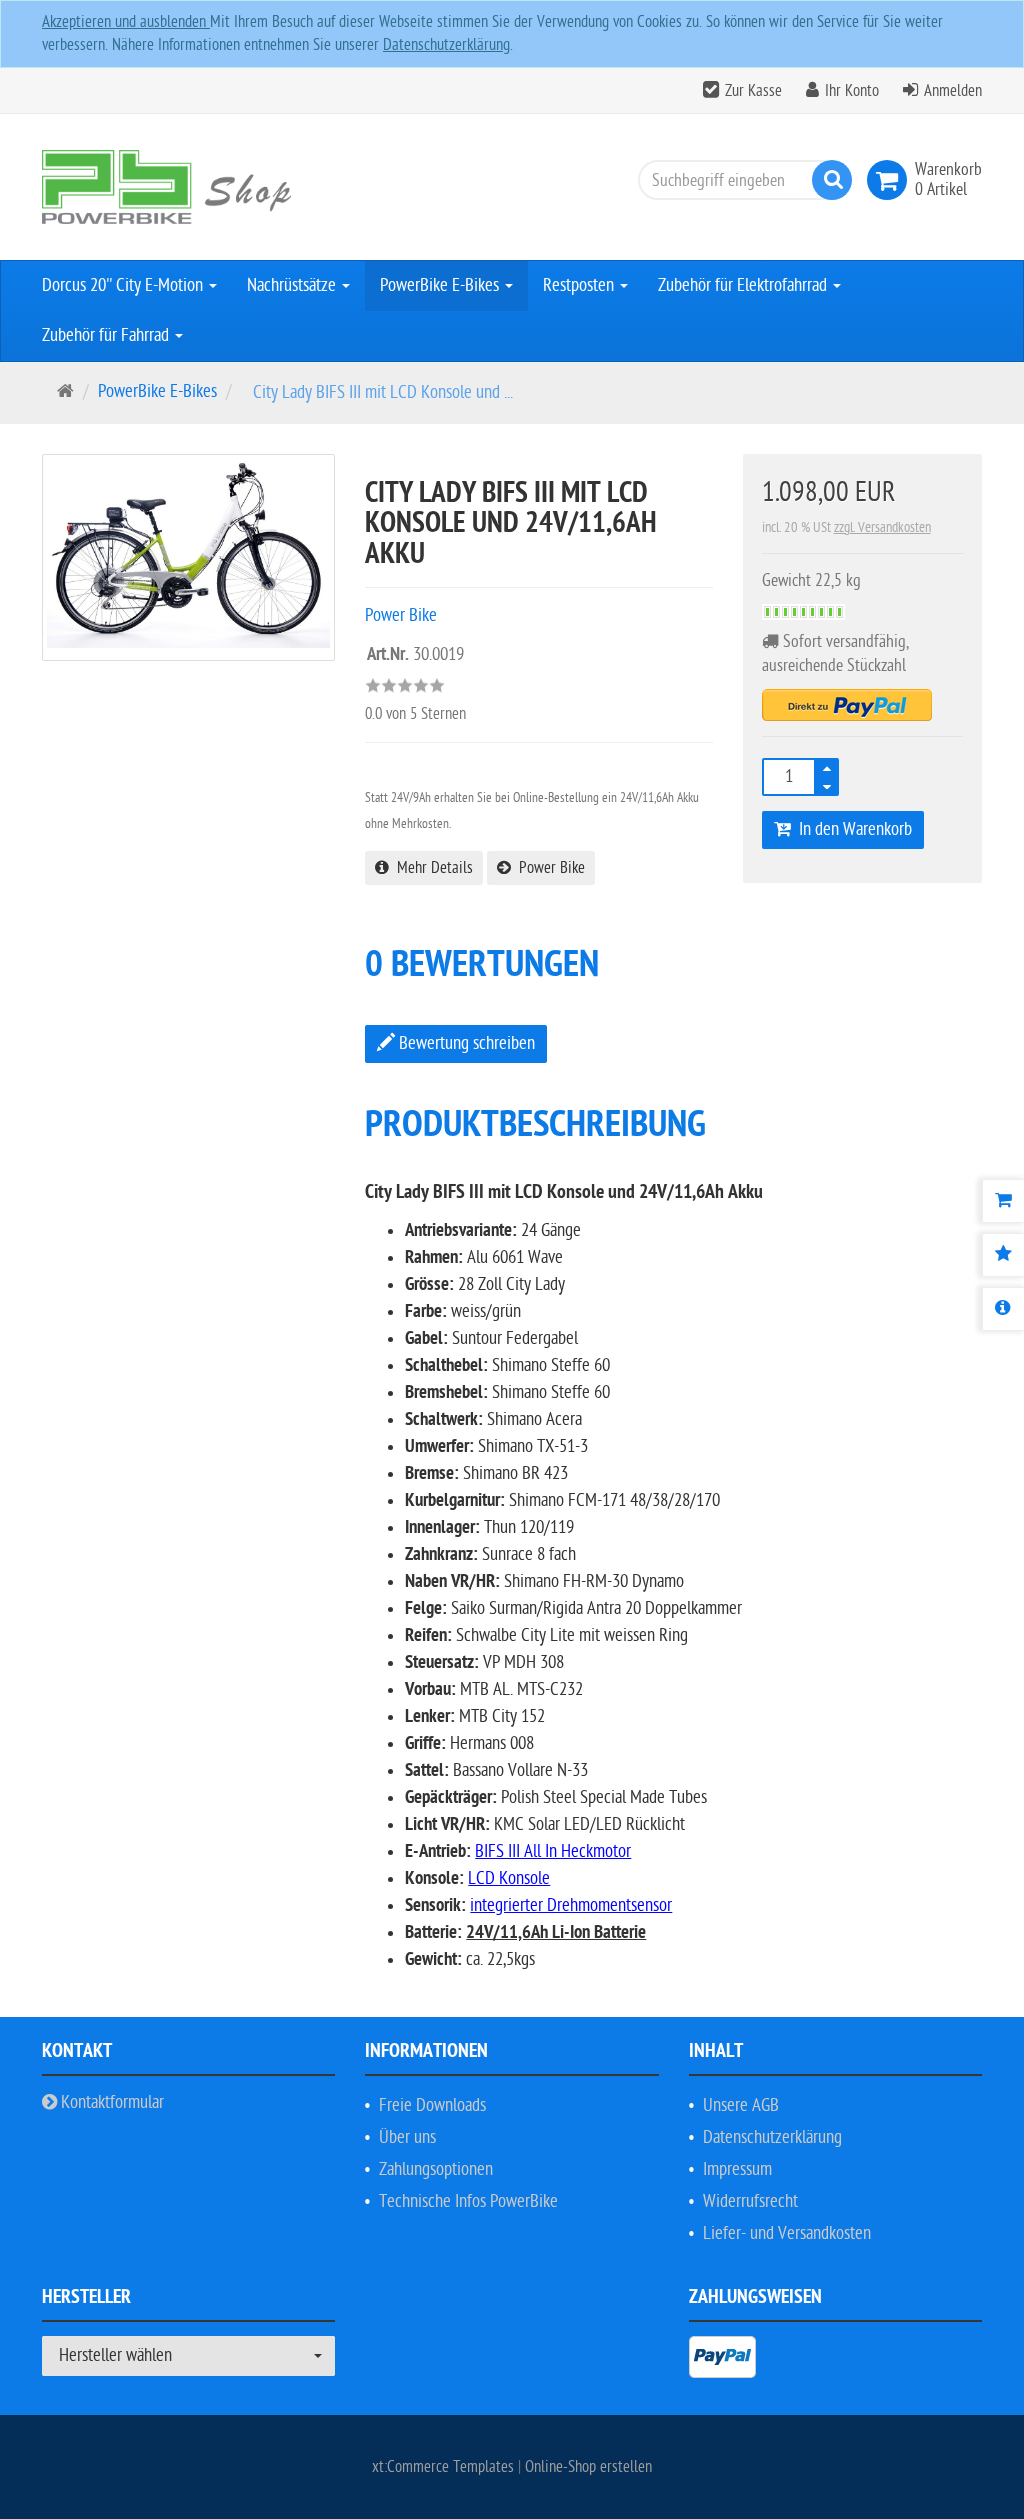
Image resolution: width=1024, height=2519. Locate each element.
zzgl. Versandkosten (882, 527)
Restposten (580, 285)
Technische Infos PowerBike (468, 2201)
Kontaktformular (110, 2102)
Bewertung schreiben (465, 1043)
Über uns (407, 2137)
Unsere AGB (741, 2105)
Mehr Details (431, 868)
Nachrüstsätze (293, 285)
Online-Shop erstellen (588, 2467)
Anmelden (953, 91)
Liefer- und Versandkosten (787, 2233)
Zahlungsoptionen (436, 2169)
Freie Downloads (432, 2105)
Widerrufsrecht (750, 2201)
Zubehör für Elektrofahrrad (744, 285)
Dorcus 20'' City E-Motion (124, 285)
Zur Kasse (753, 91)
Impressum (737, 2169)
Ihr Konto (852, 91)
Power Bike (548, 868)
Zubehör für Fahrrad (107, 335)
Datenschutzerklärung (446, 45)
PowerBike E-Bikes (441, 285)
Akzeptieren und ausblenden (126, 22)
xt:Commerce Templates (445, 2467)
